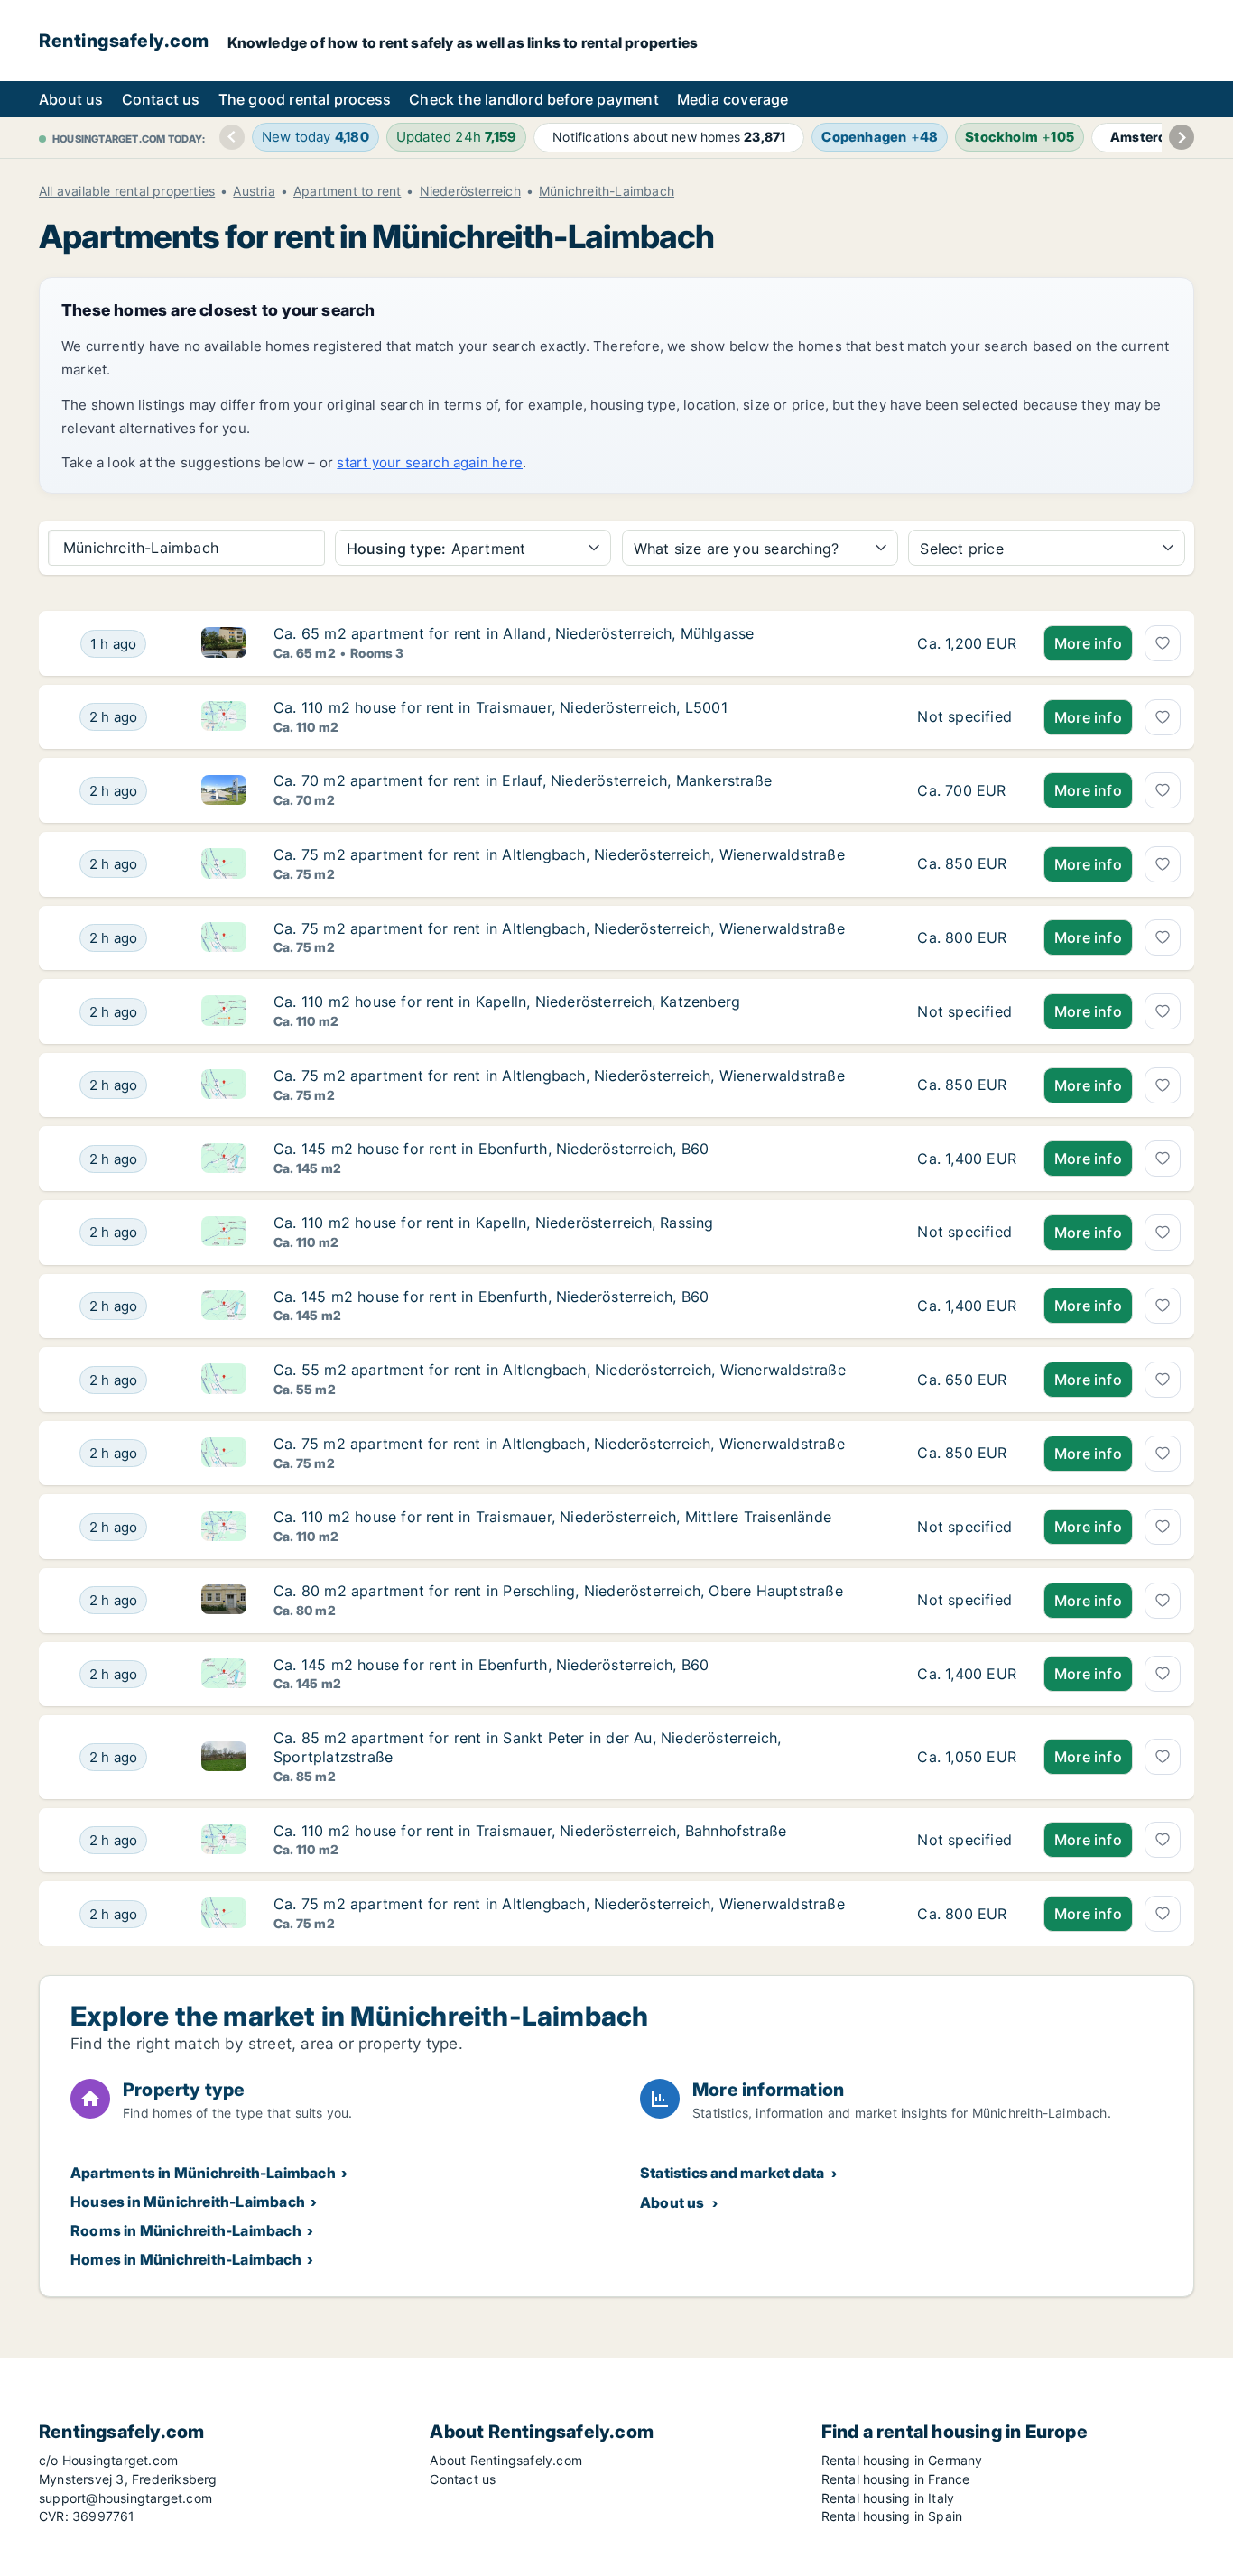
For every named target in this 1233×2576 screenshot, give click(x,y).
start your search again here (430, 462)
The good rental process (305, 99)
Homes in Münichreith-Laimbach (186, 2259)
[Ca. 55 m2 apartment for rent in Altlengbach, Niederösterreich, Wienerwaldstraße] (967, 1380)
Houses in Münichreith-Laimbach (188, 2202)
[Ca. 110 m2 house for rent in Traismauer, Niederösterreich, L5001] (967, 717)
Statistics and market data (732, 2173)
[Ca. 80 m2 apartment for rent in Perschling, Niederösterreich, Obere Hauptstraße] (967, 1601)
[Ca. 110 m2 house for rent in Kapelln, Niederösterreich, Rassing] (967, 1233)
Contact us (161, 99)
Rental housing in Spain (892, 2516)
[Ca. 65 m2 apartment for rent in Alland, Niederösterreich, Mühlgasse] (967, 643)
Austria (254, 191)
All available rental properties (127, 191)
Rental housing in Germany (902, 2460)
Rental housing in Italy (888, 2498)
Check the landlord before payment (534, 99)
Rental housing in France (896, 2479)
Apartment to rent (347, 191)
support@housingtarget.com (125, 2498)
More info (1088, 643)
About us (71, 99)
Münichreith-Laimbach (607, 191)
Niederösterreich (470, 191)
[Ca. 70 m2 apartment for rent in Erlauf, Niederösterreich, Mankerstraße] (967, 790)
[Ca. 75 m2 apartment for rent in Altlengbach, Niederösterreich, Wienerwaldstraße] (967, 864)
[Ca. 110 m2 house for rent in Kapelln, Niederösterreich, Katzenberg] (967, 1011)
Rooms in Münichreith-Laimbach (186, 2230)
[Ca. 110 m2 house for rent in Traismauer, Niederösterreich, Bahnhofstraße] (967, 1841)
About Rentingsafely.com (506, 2460)
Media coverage (733, 99)
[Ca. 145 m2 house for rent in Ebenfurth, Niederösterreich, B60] (967, 1159)
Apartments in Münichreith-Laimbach (203, 2173)
